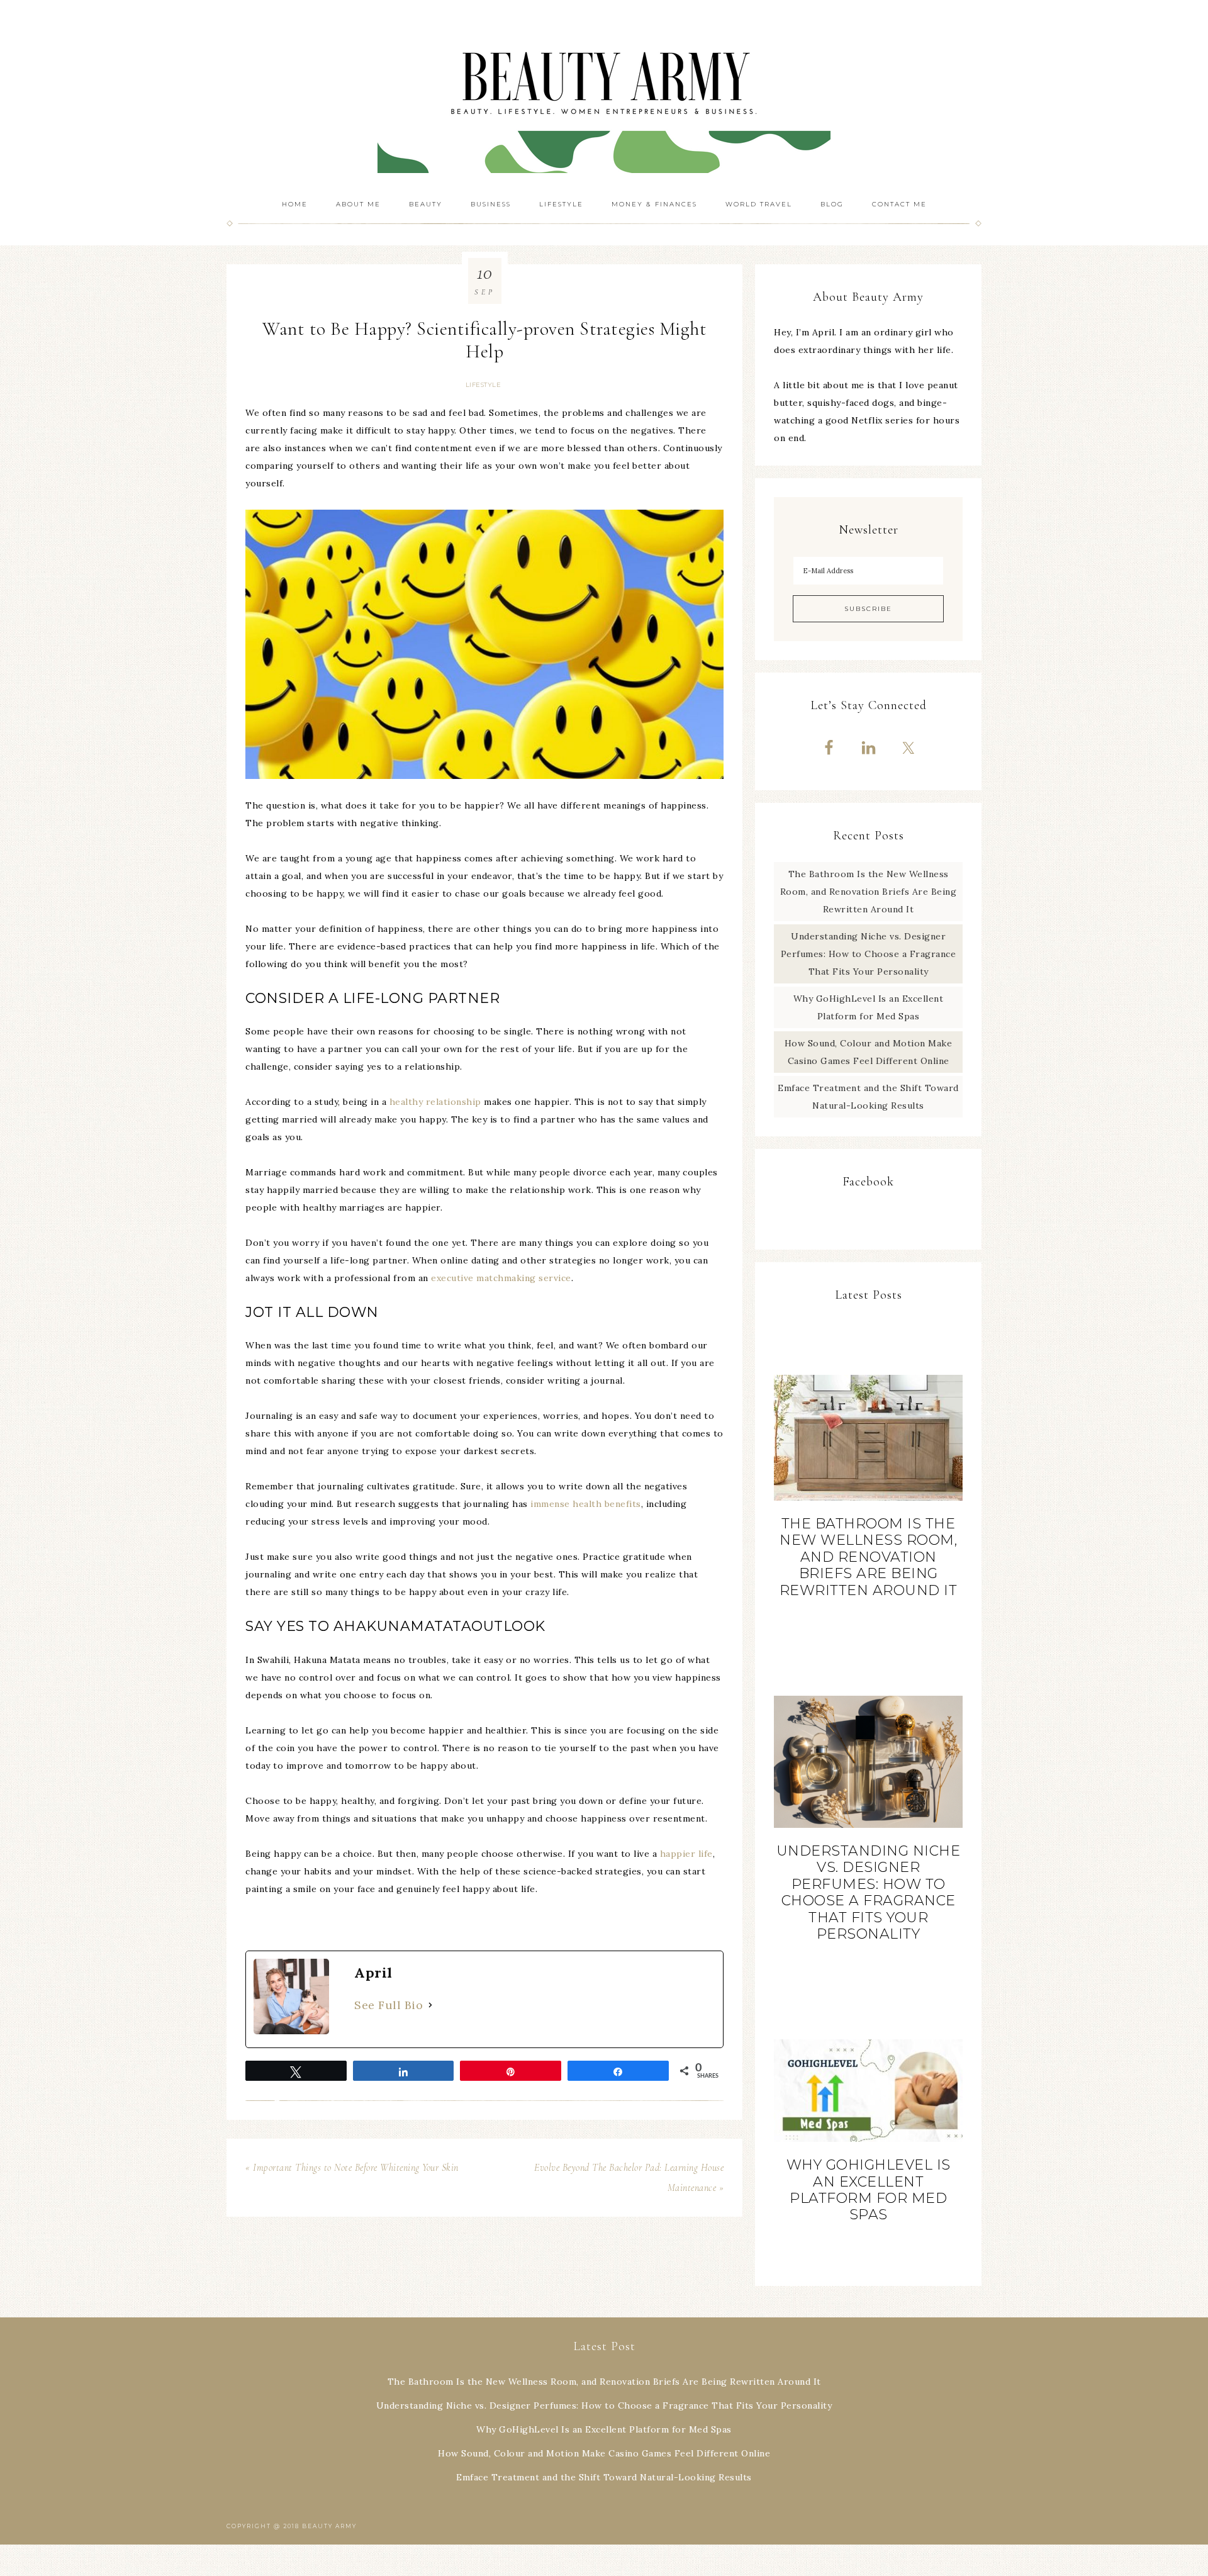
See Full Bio (389, 2005)
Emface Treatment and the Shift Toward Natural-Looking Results (604, 2477)
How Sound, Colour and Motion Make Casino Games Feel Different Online (604, 2453)
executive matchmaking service (501, 1278)
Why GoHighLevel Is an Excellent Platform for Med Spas (869, 2190)
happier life (686, 1854)
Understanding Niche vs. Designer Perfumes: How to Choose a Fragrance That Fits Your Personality (869, 954)
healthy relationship (435, 1102)
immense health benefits (586, 1504)
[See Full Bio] (430, 2005)
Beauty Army (604, 94)
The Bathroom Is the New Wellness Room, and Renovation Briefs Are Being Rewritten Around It (869, 892)
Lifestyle (484, 385)
